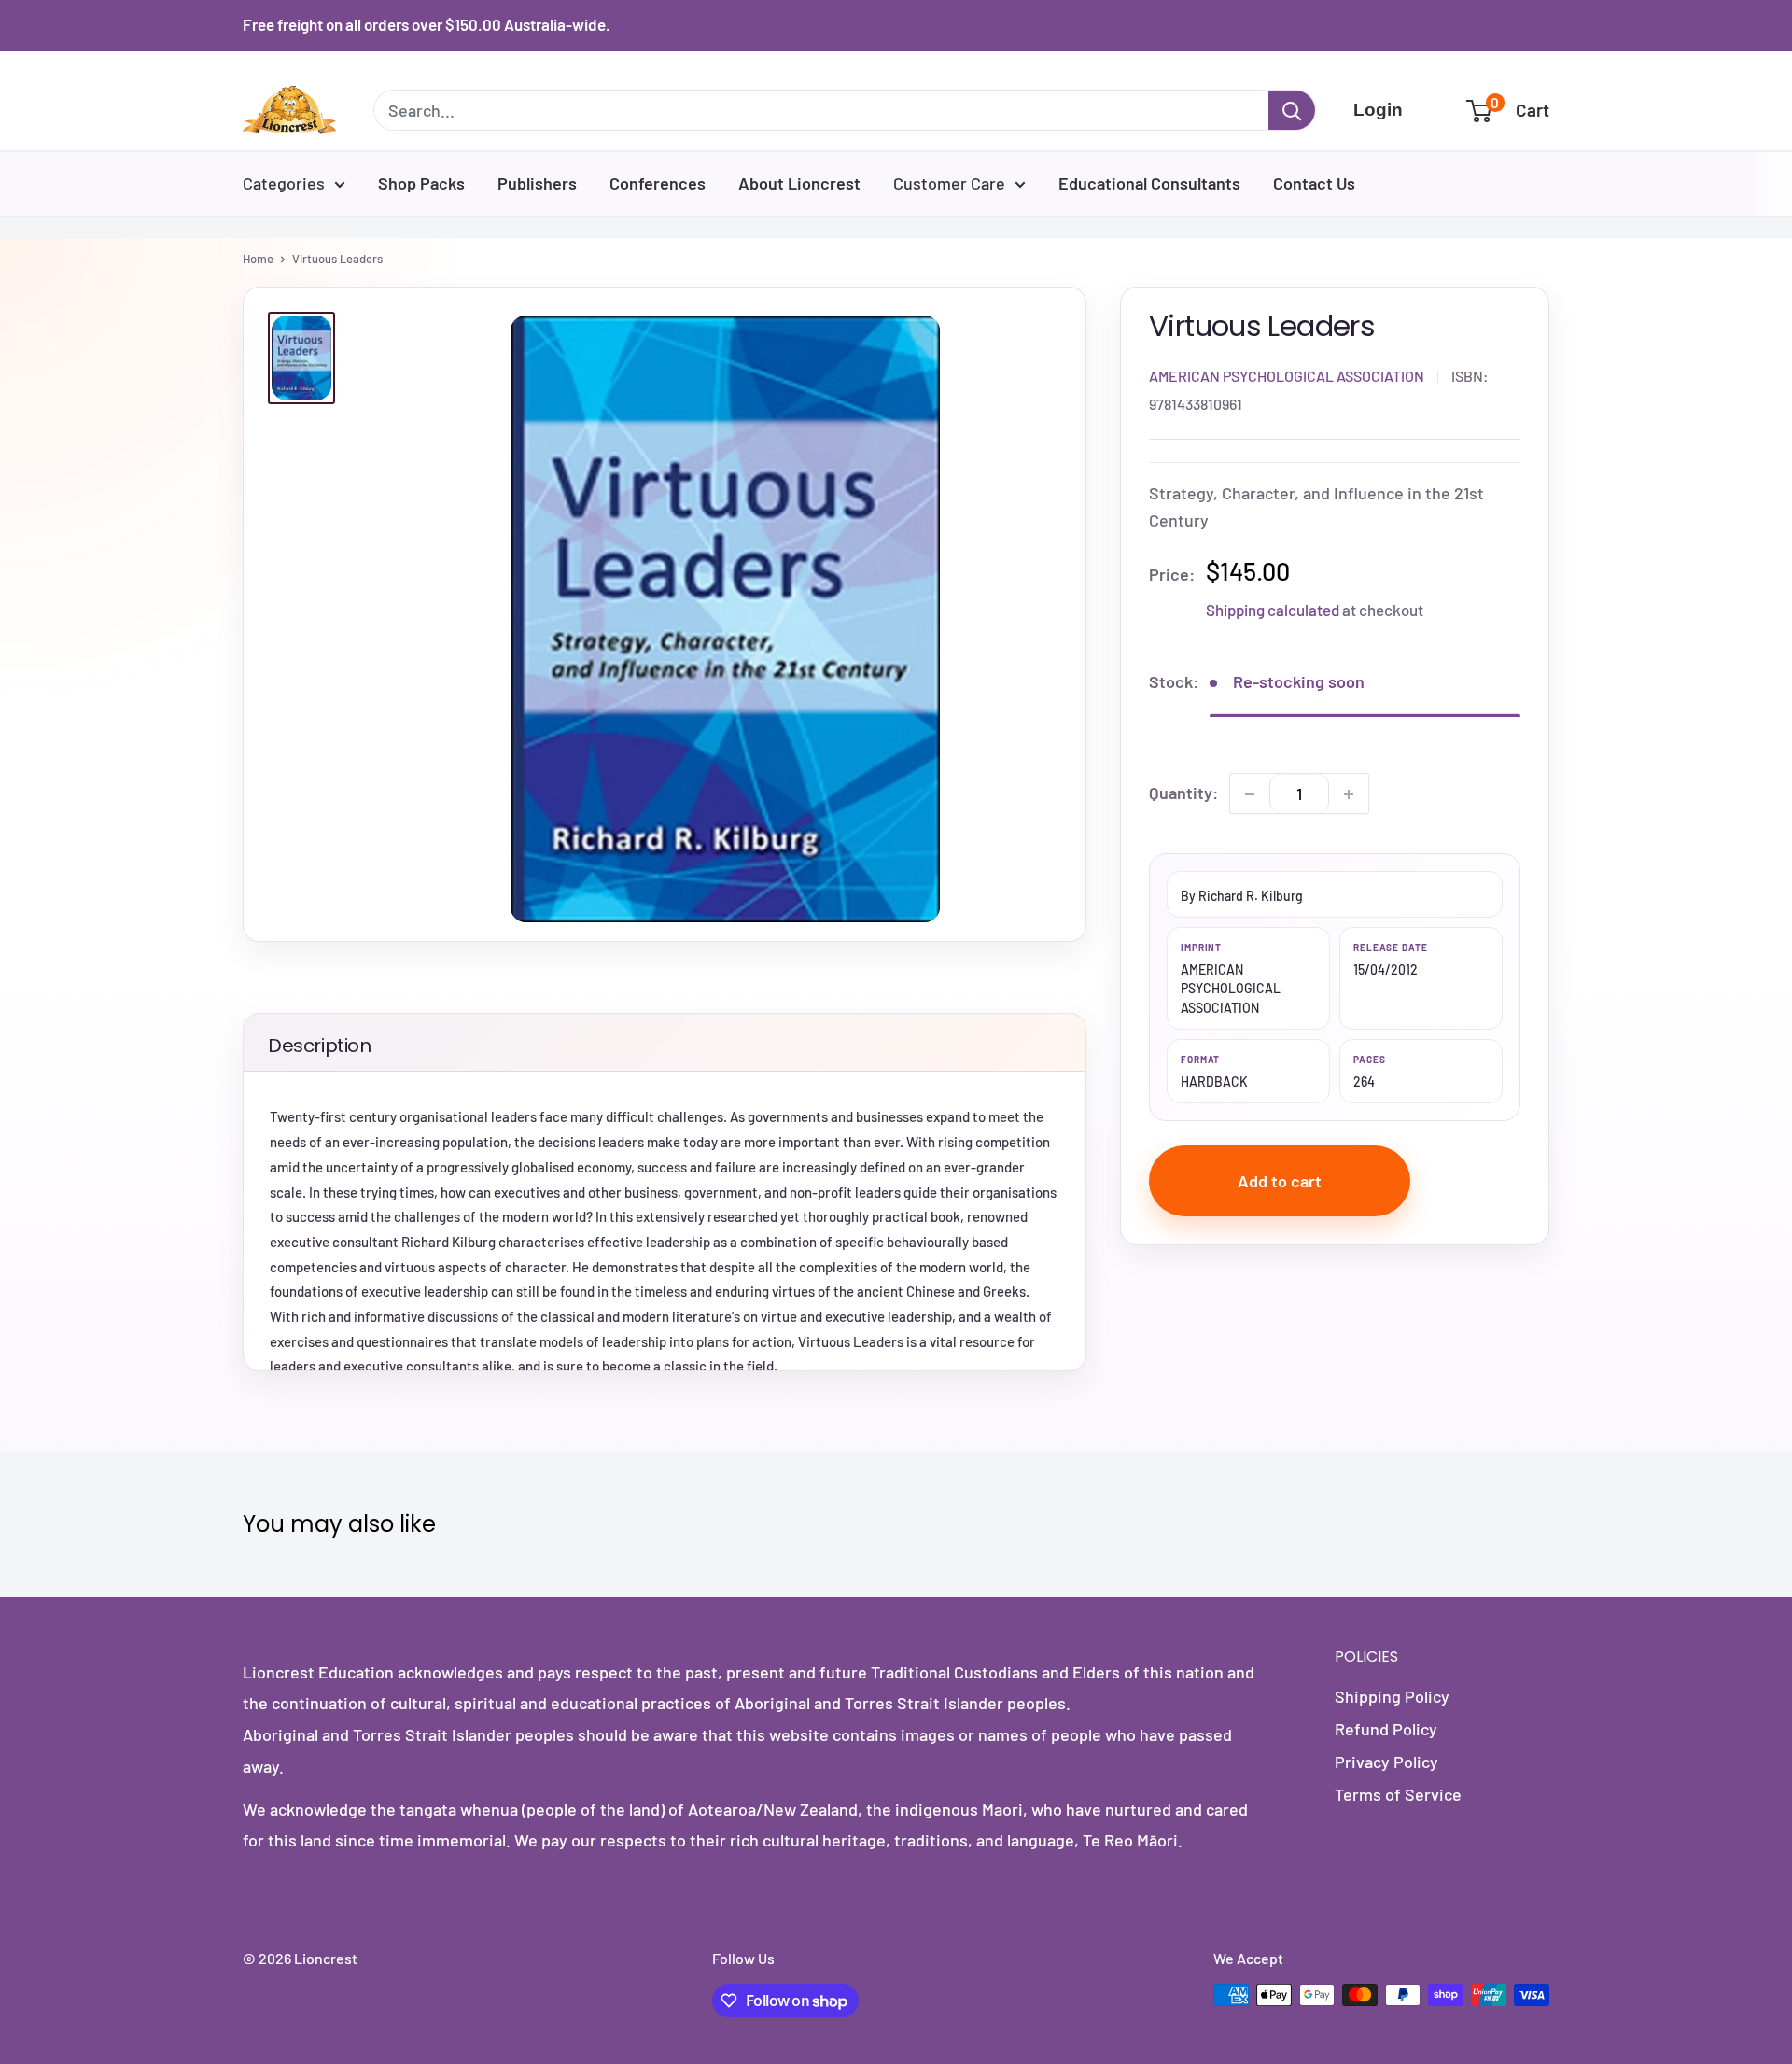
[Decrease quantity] (1250, 794)
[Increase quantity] (1349, 794)
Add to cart (1280, 1181)
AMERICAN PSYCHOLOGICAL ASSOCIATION (1287, 376)
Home (258, 259)
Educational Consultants (1149, 183)
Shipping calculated (1273, 610)
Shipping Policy (1392, 1696)
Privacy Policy (1386, 1762)
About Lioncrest (799, 183)
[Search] (1292, 110)
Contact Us (1314, 183)
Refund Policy (1386, 1729)
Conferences (658, 183)
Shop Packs (421, 183)
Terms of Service (1398, 1794)
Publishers (537, 183)
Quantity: (1183, 793)
